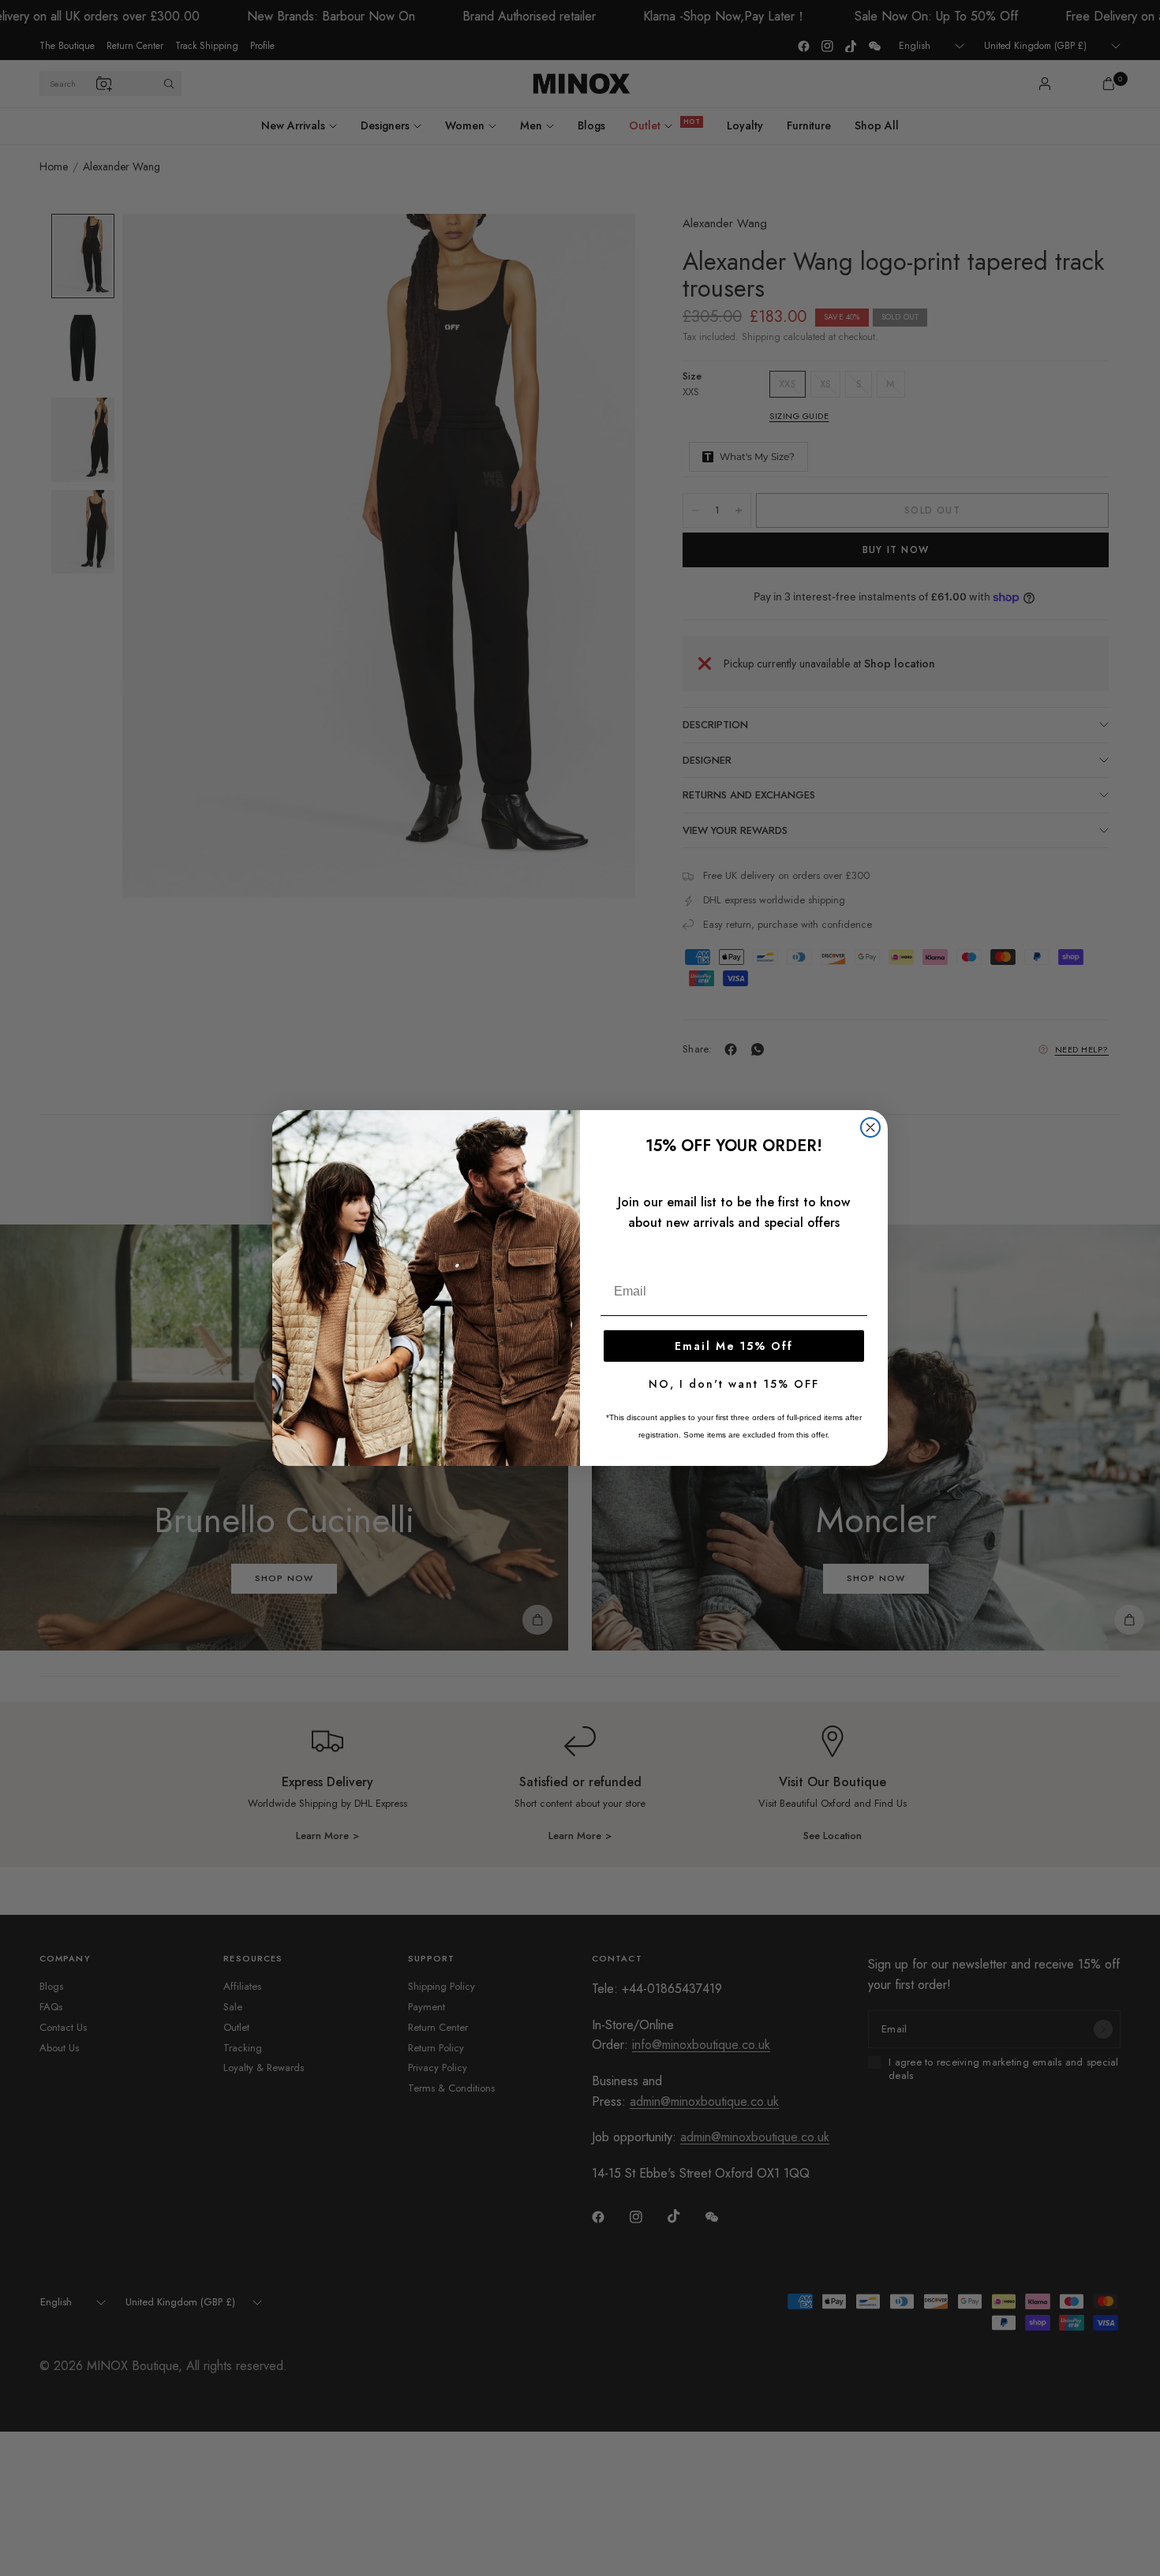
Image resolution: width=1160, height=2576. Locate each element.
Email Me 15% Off (734, 1346)
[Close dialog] (870, 1127)
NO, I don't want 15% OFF (734, 1384)
